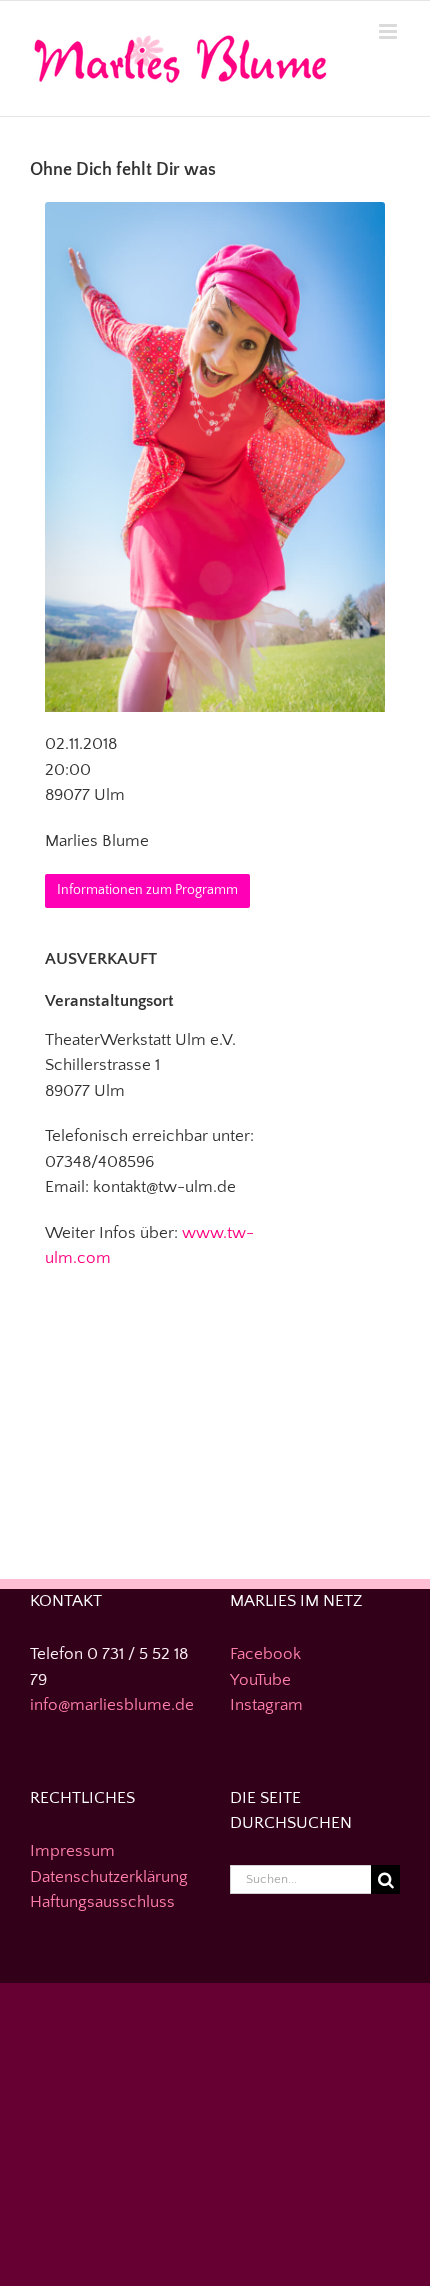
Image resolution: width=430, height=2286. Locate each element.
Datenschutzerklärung (109, 1877)
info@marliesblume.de (112, 1705)
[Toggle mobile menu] (389, 31)
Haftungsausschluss (102, 1902)
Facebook (265, 1654)
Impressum (72, 1851)
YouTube (260, 1680)
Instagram (266, 1705)
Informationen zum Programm (147, 890)
